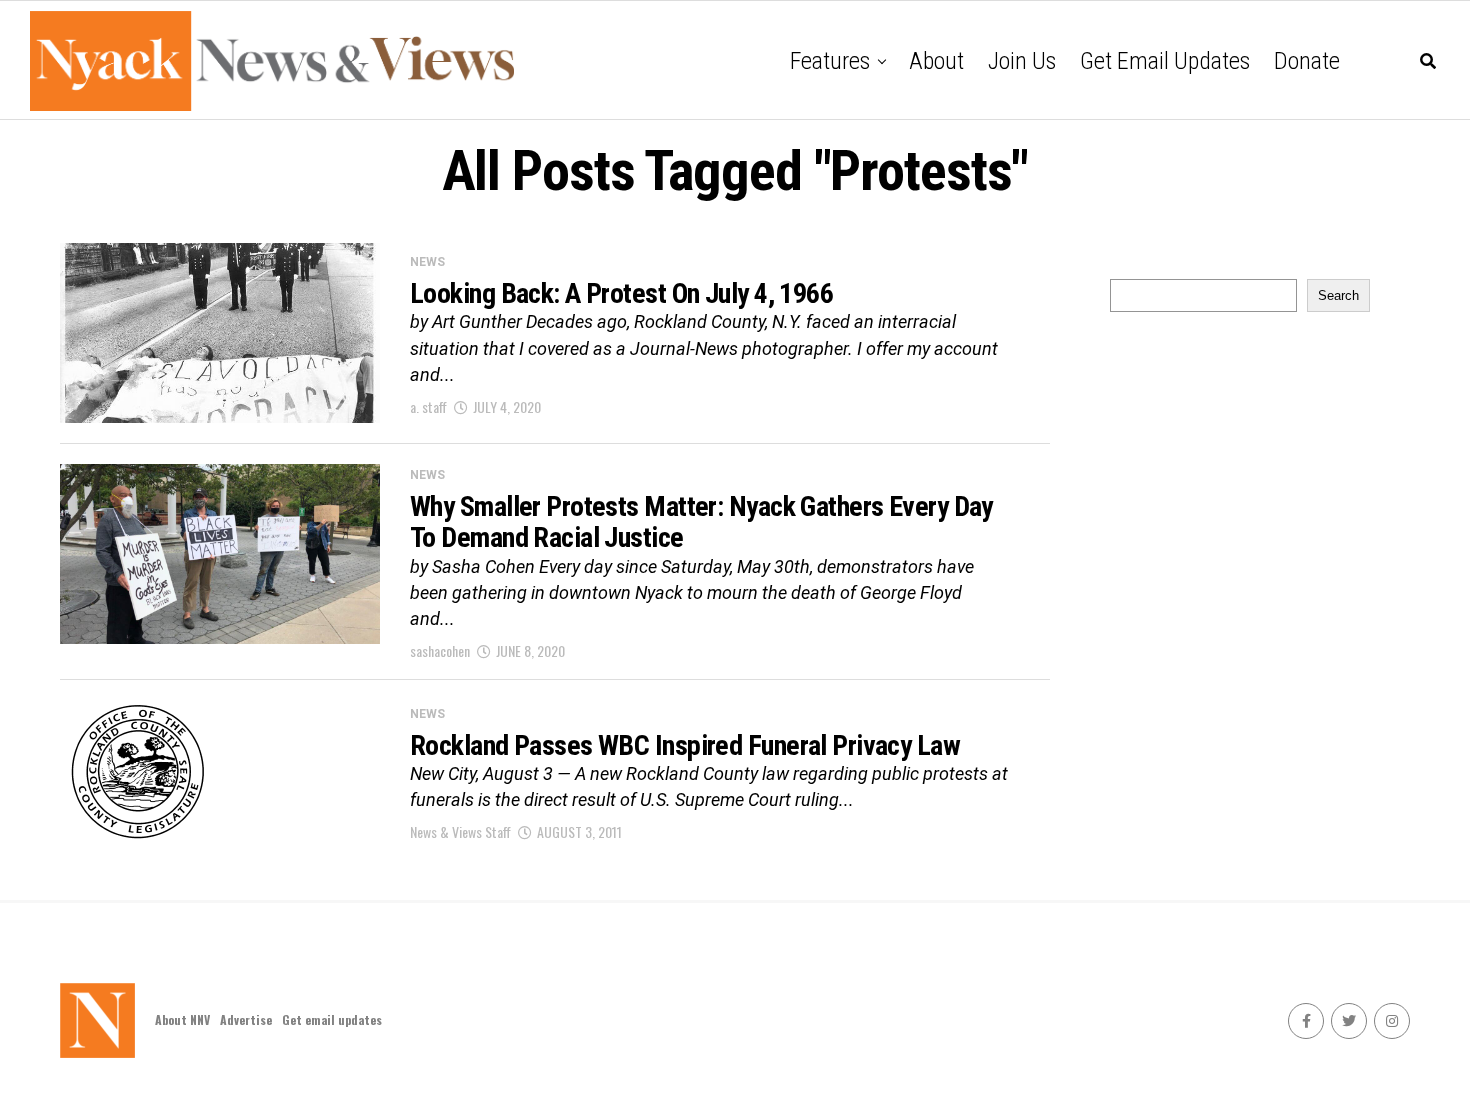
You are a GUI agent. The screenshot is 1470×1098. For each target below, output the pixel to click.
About (936, 61)
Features (830, 61)
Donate (1307, 61)
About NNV (182, 1019)
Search (1338, 295)
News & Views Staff (460, 831)
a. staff (428, 406)
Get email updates (1165, 61)
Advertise (246, 1019)
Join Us (1022, 61)
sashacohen (440, 650)
